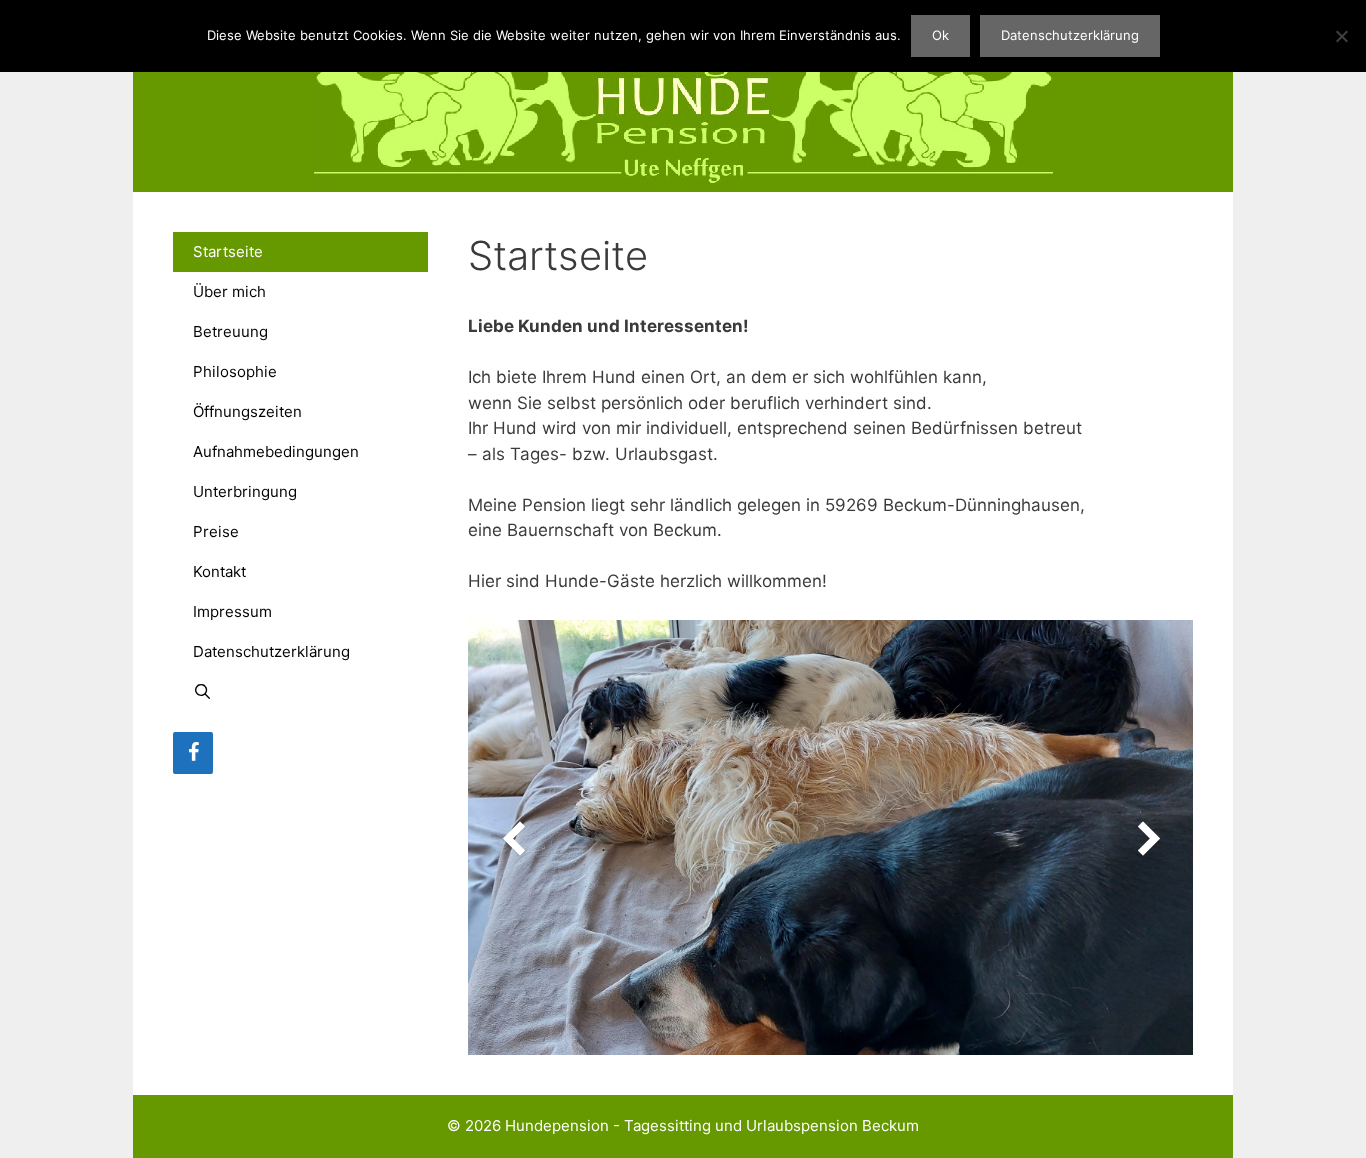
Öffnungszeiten (247, 411)
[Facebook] (193, 753)
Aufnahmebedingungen (276, 451)
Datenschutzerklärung (271, 651)
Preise (216, 531)
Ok (940, 35)
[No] (1341, 36)
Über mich (229, 291)
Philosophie (235, 371)
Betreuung (230, 331)
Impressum (232, 611)
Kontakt (219, 571)
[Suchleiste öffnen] (300, 692)
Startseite (228, 251)
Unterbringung (245, 491)
